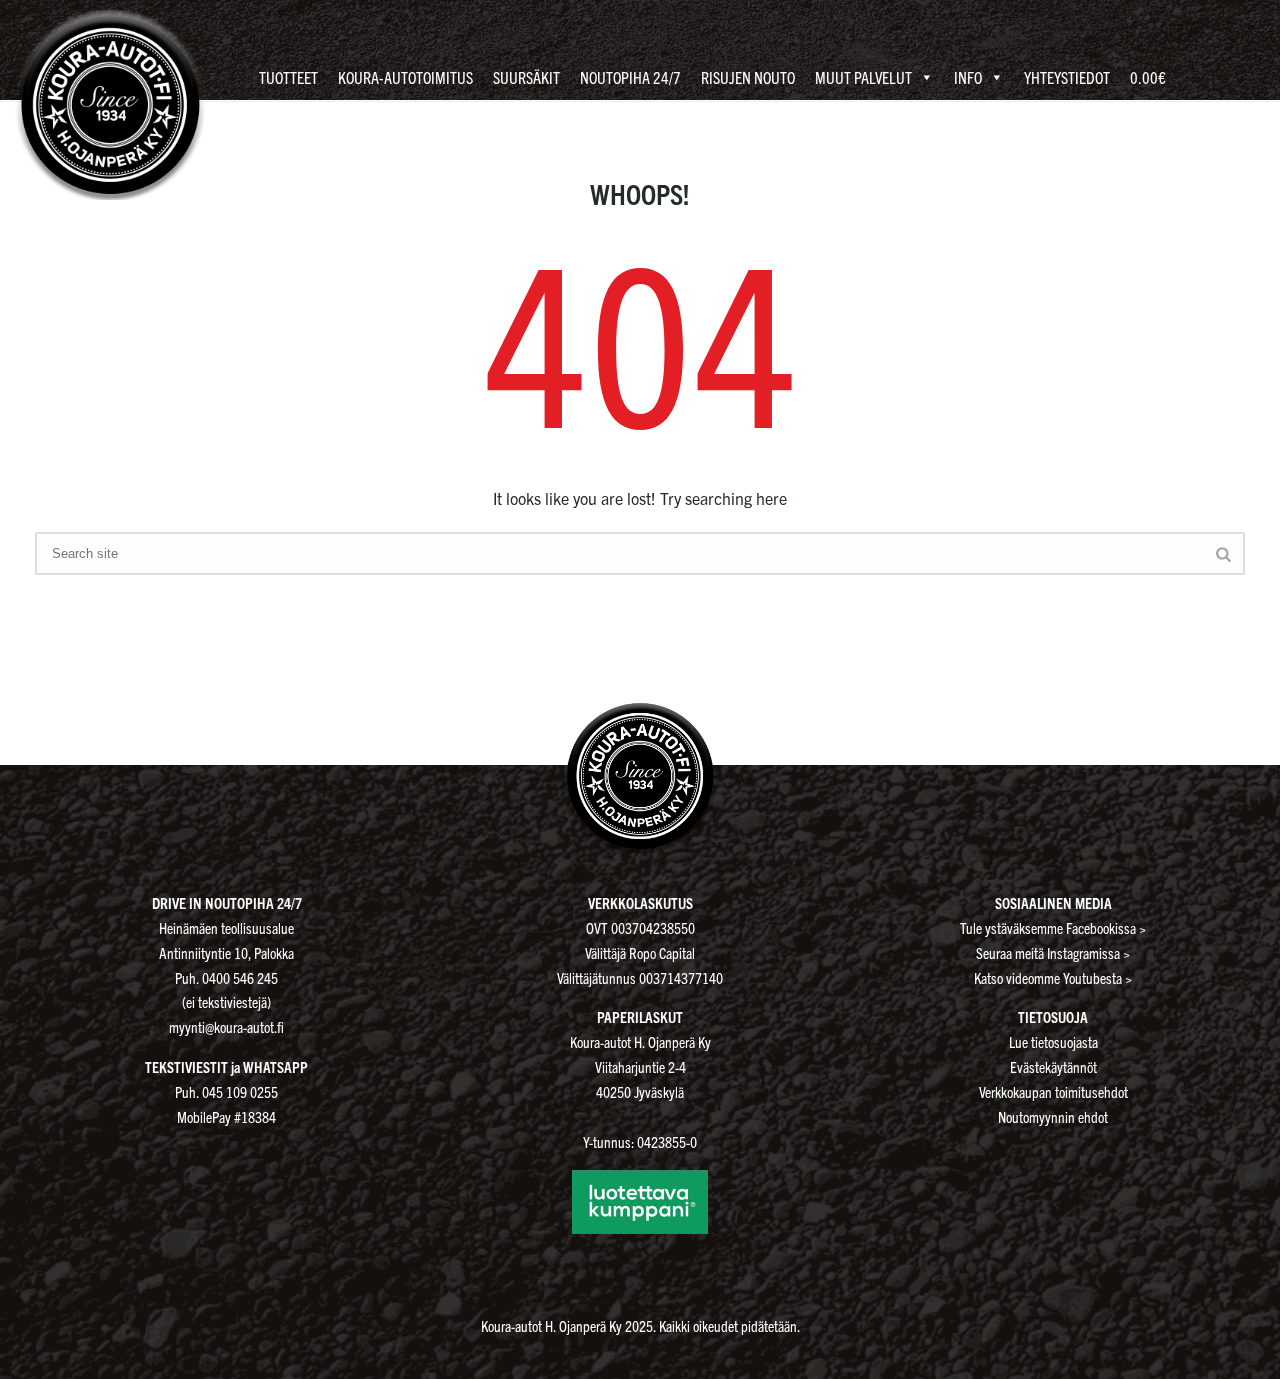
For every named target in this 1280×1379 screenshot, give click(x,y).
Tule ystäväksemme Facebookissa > (1053, 927)
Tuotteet (288, 77)
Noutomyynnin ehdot (1053, 1116)
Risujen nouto (748, 77)
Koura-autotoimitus (405, 77)
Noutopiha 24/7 (630, 77)
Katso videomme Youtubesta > (1053, 977)
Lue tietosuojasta (1053, 1041)
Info (968, 77)
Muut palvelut (863, 77)
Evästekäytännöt (1053, 1066)
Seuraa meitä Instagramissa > (1053, 952)
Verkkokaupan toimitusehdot (1053, 1091)
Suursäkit (526, 77)
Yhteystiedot (1067, 77)
